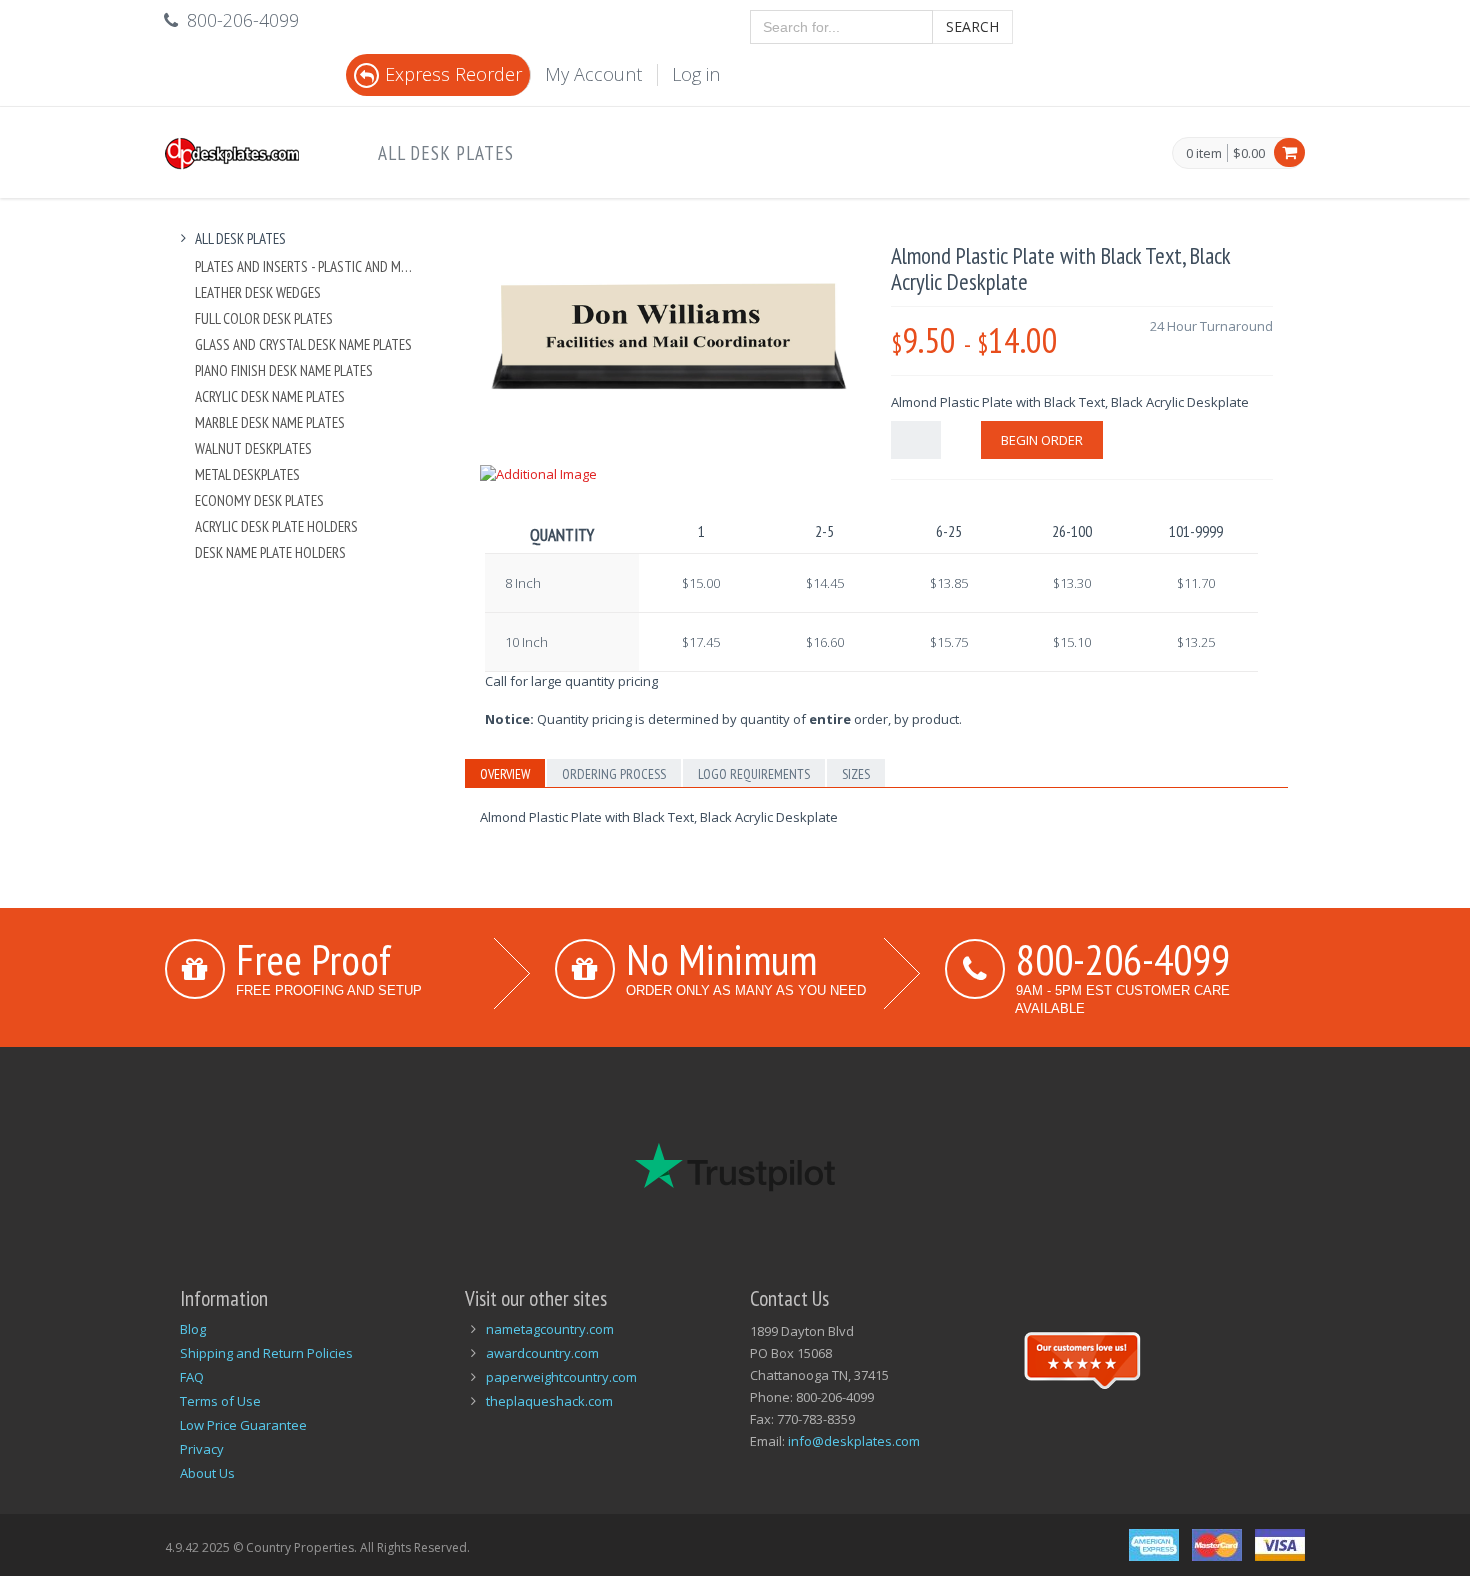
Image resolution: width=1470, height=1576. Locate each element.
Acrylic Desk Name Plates (270, 396)
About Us (207, 1473)
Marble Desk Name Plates (270, 422)
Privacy (202, 1449)
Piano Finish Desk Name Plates (284, 370)
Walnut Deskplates (253, 448)
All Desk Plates (446, 153)
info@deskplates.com (854, 1441)
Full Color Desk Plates (264, 318)
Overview (505, 774)
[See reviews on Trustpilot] (1082, 1358)
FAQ (192, 1377)
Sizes (856, 774)
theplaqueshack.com (549, 1401)
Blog (193, 1329)
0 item (1204, 154)
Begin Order (1042, 440)
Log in (696, 74)
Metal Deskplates (247, 474)
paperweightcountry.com (561, 1377)
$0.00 (1249, 153)
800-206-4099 (1123, 959)
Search (972, 26)
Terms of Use (220, 1401)
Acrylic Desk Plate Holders (276, 526)
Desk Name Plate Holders (270, 552)
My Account (593, 74)
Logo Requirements (754, 774)
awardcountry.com (542, 1353)
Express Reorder (453, 74)
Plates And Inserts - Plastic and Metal (306, 266)
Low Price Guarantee (243, 1425)
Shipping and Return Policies (266, 1353)
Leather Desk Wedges (258, 292)
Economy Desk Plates (259, 500)
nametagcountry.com (550, 1329)
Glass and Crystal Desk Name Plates (303, 344)
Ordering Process (614, 774)
